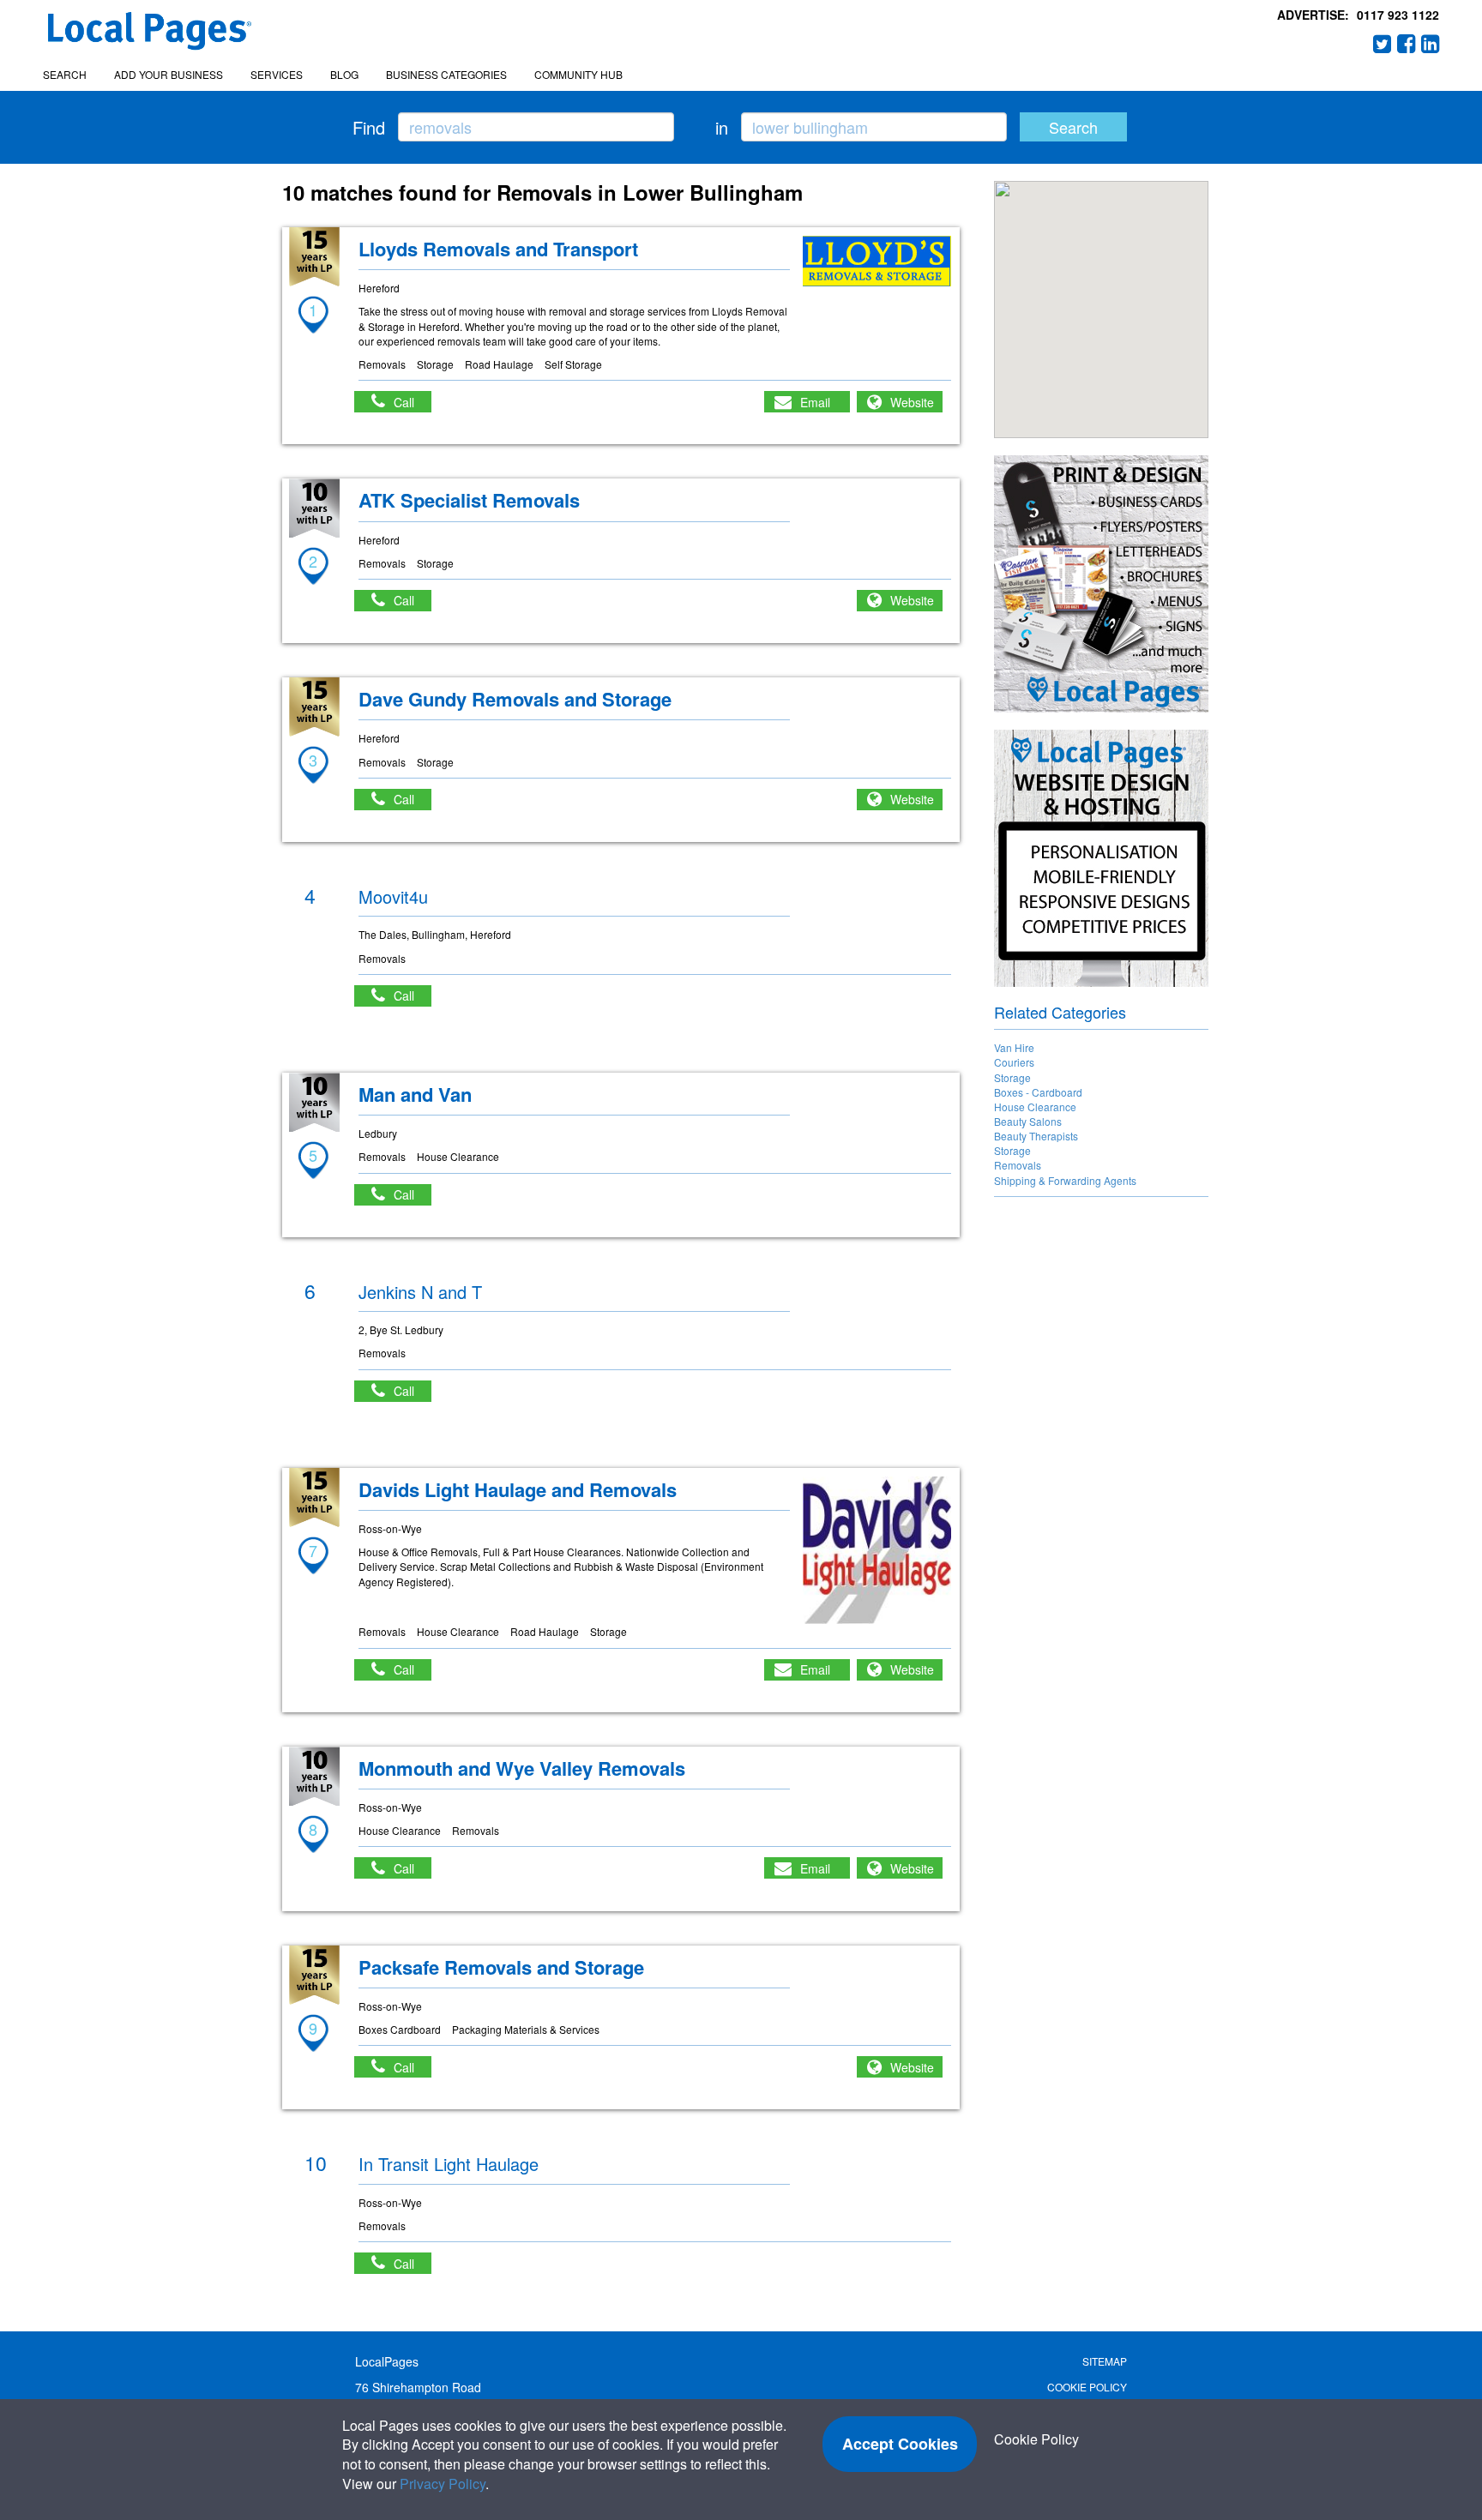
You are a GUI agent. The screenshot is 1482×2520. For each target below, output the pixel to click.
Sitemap (1105, 2361)
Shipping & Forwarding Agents (1065, 1180)
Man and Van (415, 1094)
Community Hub (578, 74)
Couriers (1014, 1062)
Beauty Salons (1028, 1121)
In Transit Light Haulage (449, 2164)
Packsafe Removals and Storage (501, 1967)
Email (815, 402)
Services (277, 74)
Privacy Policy (443, 2484)
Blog (344, 74)
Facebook (1407, 44)
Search (65, 74)
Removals (1018, 1165)
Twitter (1383, 44)
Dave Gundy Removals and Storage (515, 699)
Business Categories (446, 74)
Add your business (169, 74)
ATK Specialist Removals (469, 500)
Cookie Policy (1087, 2387)
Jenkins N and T (420, 1292)
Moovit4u (393, 896)
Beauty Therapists (1036, 1136)
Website (912, 402)
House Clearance (1035, 1107)
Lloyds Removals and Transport (498, 249)
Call (413, 402)
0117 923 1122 (1398, 15)
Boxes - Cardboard (1038, 1092)
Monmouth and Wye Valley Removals (522, 1768)
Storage (1012, 1077)
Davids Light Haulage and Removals (518, 1489)
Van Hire (1014, 1047)
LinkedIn (1431, 44)
